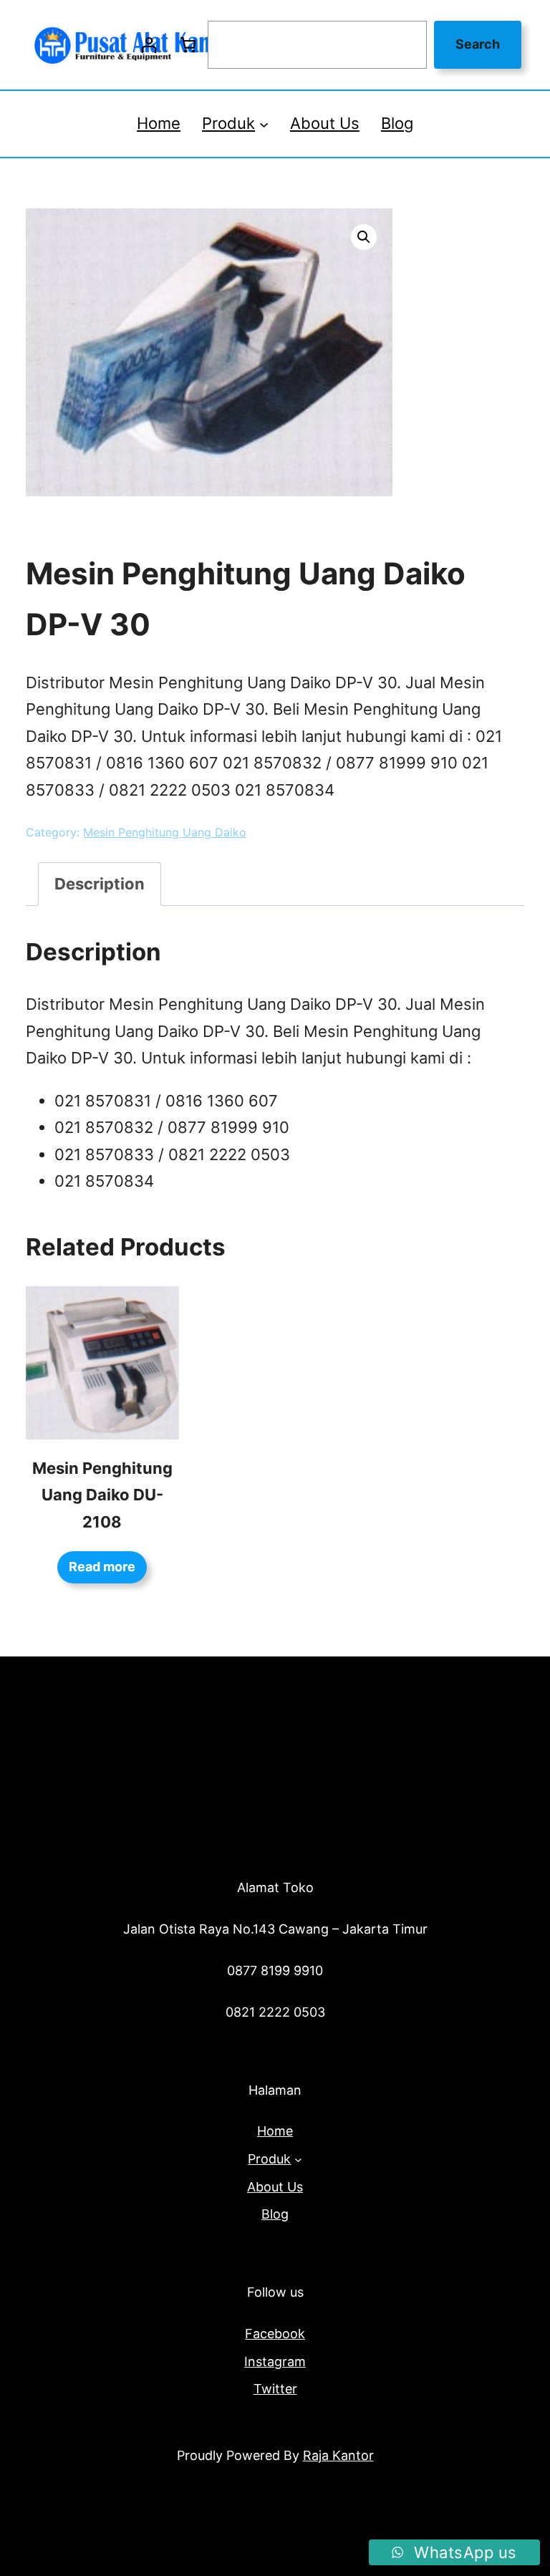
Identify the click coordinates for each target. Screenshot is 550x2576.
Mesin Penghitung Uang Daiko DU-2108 (102, 1495)
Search (478, 44)
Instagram (275, 2362)
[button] (364, 237)
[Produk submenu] (264, 124)
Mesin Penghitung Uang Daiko (165, 832)
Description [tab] (100, 884)
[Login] (149, 45)
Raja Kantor (338, 2455)
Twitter (275, 2389)
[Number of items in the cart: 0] (188, 45)
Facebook (275, 2334)
